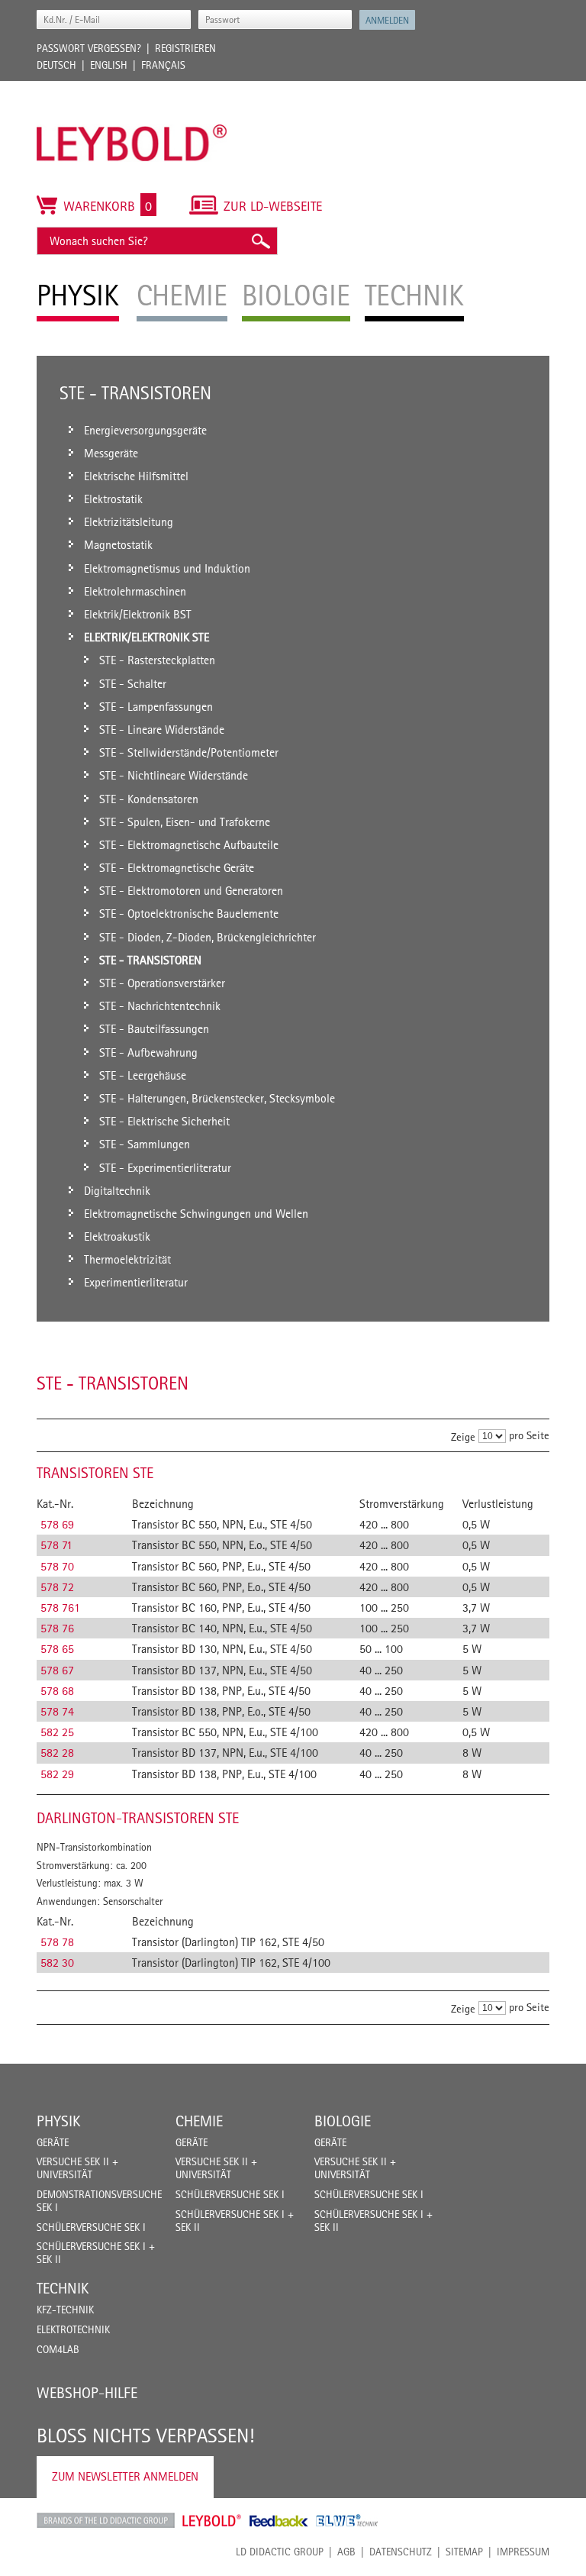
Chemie (199, 2121)
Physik (58, 2121)
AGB (346, 2552)
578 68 (57, 1691)
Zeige (463, 1436)
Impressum (523, 2552)
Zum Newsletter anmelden (125, 2476)
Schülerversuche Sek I (91, 2227)
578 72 (57, 1587)
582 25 (57, 1732)
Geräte (53, 2142)
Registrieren (185, 48)
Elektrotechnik (73, 2329)
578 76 (57, 1628)
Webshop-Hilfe (87, 2393)
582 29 (57, 1774)
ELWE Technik (347, 2520)
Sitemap (464, 2552)
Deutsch (56, 65)
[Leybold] (132, 89)
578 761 (60, 1608)
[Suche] (260, 241)
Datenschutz (401, 2552)
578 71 (56, 1545)
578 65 (57, 1649)
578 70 (57, 1566)
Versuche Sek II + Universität (77, 2168)
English (109, 65)
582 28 (57, 1753)
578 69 (57, 1524)
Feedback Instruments (279, 2520)
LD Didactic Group (280, 2552)
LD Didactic (106, 2520)
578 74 (57, 1711)
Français (163, 65)
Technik (63, 2288)
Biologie (343, 2121)
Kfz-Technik (65, 2310)
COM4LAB (58, 2349)
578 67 (57, 1670)
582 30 (57, 1963)
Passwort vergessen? (89, 48)
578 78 (57, 1942)
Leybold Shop (212, 2520)
